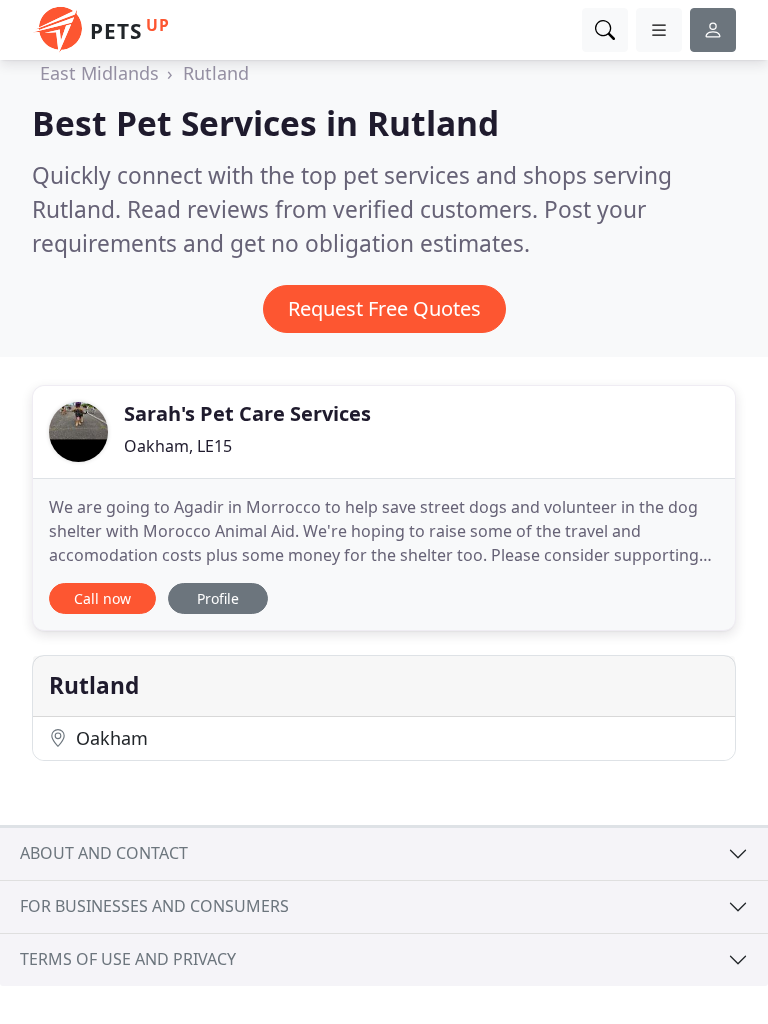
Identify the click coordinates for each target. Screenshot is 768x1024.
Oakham (109, 738)
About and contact (104, 853)
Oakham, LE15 (178, 446)
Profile (218, 598)
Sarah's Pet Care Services (247, 413)
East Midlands (99, 73)
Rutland (216, 73)
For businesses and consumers (154, 906)
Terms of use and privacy (128, 959)
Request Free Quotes (384, 308)
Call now (102, 598)
